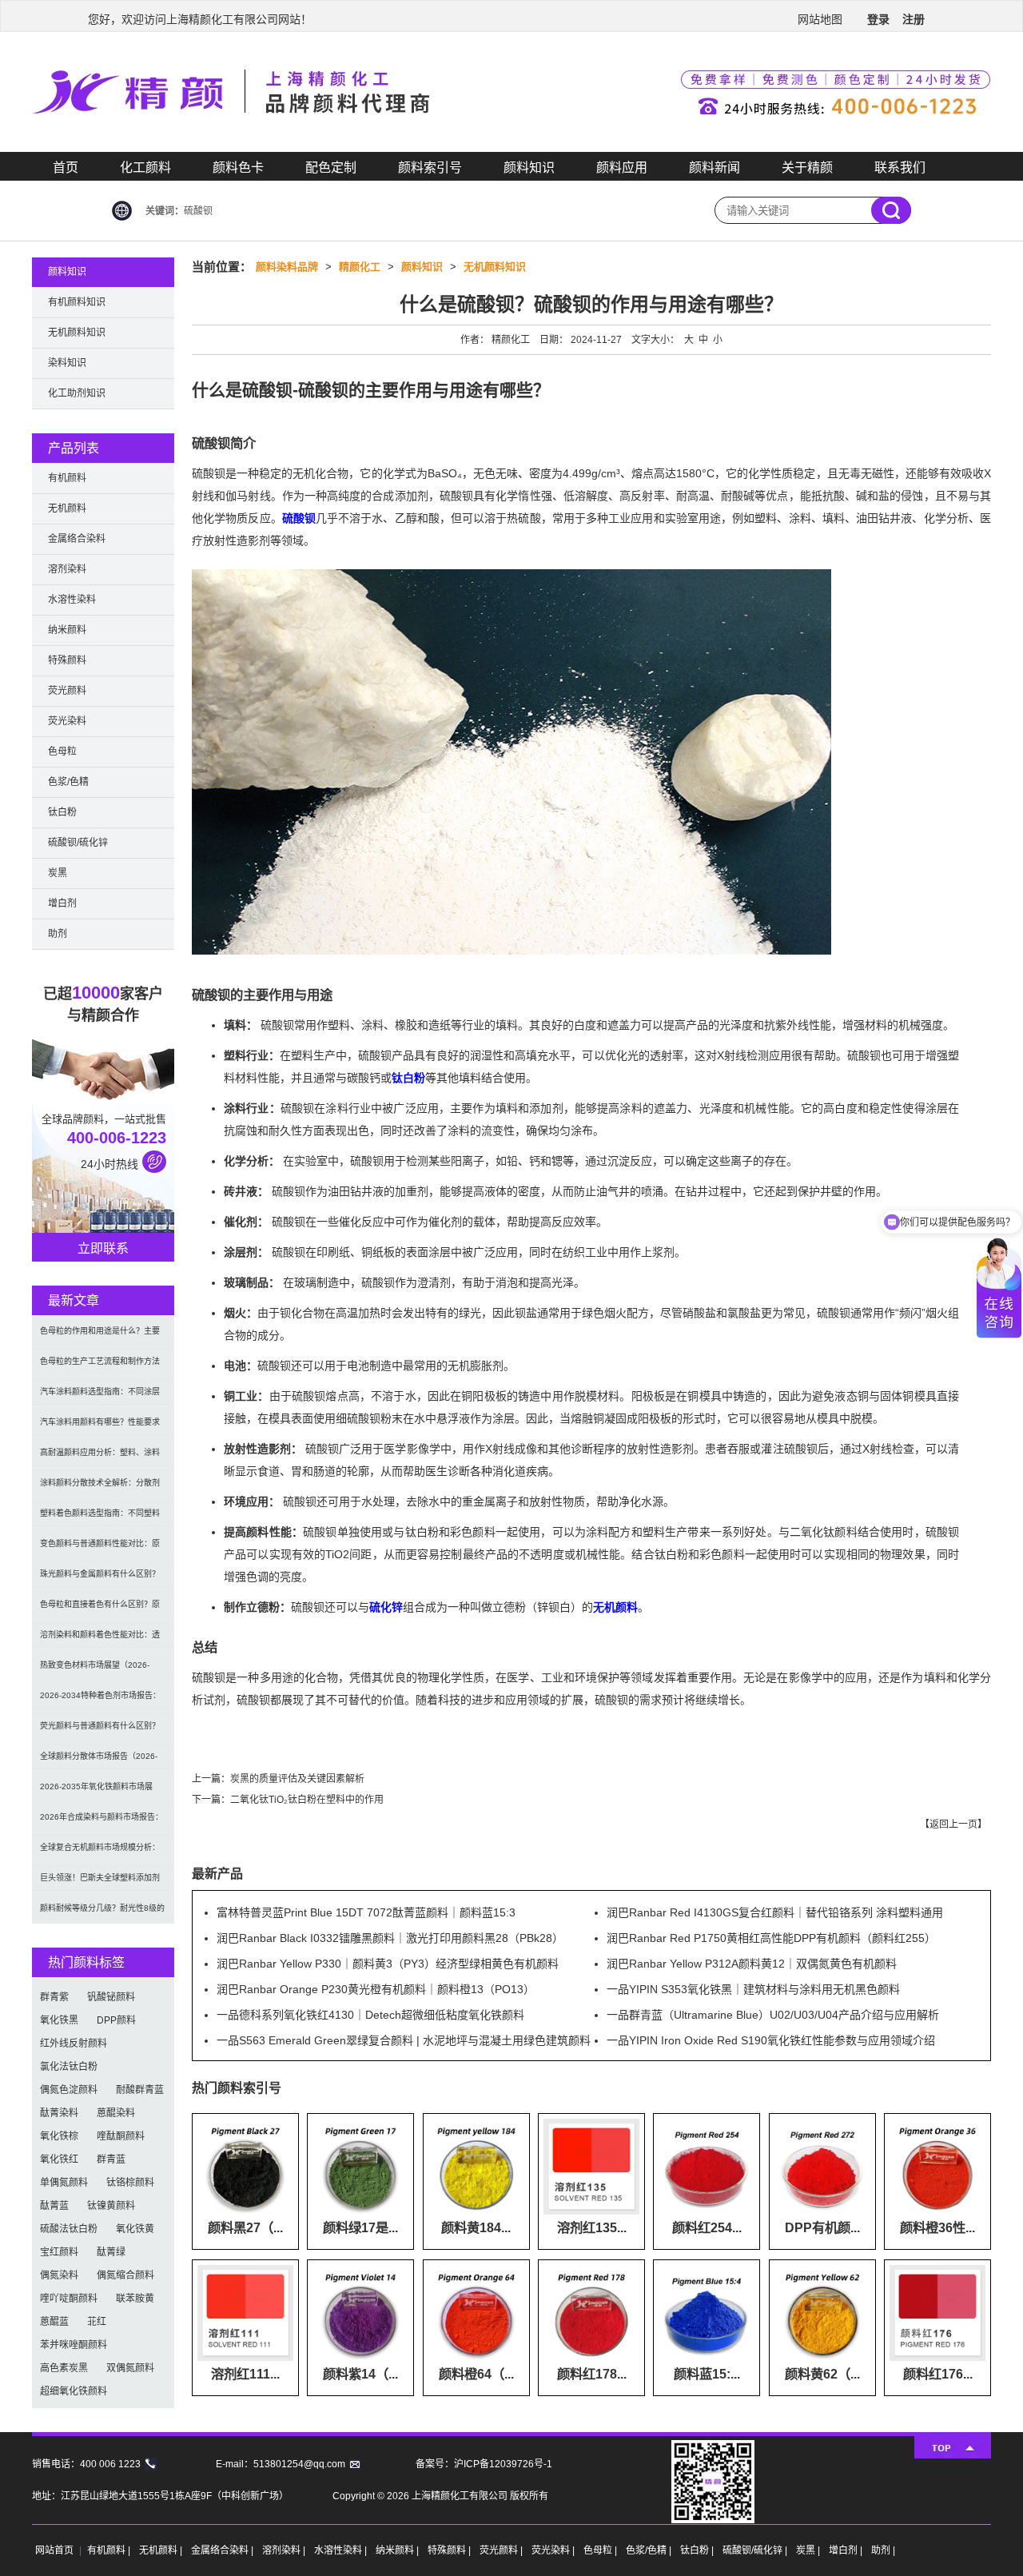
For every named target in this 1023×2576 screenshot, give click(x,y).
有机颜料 (67, 478)
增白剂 (62, 903)
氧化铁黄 (135, 2229)
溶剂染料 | (285, 2550)
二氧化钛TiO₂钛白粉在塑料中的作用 (307, 1800)
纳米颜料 (67, 630)
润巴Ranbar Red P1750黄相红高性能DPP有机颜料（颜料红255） (771, 1938)
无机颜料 (615, 1607)
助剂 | (883, 2550)
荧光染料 (67, 721)
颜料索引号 (430, 167)
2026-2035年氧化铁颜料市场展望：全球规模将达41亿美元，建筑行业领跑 (101, 1792)
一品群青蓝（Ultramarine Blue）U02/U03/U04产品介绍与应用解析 (773, 2015)
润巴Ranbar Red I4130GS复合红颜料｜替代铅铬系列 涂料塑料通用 (775, 1912)
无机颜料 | (162, 2550)
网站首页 (54, 2550)
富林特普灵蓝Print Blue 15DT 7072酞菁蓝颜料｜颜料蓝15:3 (366, 1912)
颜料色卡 (238, 167)
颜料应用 (622, 167)
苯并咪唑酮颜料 (74, 2345)
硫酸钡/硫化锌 (78, 843)
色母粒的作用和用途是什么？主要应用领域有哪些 (100, 1336)
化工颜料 (145, 167)
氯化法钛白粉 (69, 2067)
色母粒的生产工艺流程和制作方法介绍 (100, 1367)
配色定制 (331, 167)
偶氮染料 (59, 2275)
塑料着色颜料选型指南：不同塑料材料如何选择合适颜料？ (100, 1519)
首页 (66, 167)
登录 (878, 19)
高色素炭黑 (64, 2368)
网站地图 (820, 19)
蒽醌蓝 (54, 2322)
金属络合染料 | (223, 2550)
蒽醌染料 (116, 2113)
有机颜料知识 (77, 302)
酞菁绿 (111, 2252)
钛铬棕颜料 (130, 2183)
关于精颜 (807, 167)
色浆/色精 (68, 782)
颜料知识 (529, 167)
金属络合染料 (77, 539)
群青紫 (54, 1997)
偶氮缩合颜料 (125, 2275)
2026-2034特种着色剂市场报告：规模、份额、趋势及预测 (100, 1701)
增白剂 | (847, 2550)
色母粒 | (601, 2550)
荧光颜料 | (502, 2550)
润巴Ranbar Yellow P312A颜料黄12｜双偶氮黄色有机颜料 (752, 1964)
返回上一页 (953, 1824)
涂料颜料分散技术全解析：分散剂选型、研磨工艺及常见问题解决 (100, 1488)
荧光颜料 (67, 691)
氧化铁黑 (59, 2020)
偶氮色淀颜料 (69, 2090)
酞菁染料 (59, 2113)
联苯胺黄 (135, 2299)
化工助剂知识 (77, 393)
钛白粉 (408, 1078)
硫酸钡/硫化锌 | (756, 2550)
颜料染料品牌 (287, 267)
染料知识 (67, 363)
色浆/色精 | (650, 2550)
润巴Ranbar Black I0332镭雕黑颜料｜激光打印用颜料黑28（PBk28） (390, 1938)
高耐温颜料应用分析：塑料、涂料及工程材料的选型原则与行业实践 (100, 1458)
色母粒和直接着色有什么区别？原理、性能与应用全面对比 (100, 1610)
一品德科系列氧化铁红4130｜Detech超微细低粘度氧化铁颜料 (370, 2015)
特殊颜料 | (450, 2550)
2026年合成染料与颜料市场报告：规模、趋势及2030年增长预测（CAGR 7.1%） (102, 1822)
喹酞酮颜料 (121, 2136)
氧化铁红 (59, 2159)
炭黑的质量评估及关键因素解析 (297, 1779)
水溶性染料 (72, 600)
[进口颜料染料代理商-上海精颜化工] (511, 149)
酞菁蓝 (54, 2206)
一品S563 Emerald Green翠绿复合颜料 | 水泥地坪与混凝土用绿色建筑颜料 (404, 2040)
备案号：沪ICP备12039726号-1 (484, 2464)
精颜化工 (360, 267)
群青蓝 (111, 2159)
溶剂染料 (67, 569)
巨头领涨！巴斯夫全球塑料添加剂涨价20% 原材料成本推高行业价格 (102, 1883)
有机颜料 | (110, 2550)
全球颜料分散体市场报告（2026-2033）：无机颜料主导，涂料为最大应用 (100, 1762)
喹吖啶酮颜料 (69, 2299)
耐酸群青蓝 (140, 2090)
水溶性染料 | (342, 2550)
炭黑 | (809, 2550)
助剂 (58, 934)
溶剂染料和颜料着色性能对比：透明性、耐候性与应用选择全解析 (100, 1640)
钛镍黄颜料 (111, 2206)
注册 (914, 19)
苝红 (97, 2322)
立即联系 (103, 1248)
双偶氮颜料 (130, 2368)
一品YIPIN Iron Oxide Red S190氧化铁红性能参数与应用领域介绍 (771, 2040)
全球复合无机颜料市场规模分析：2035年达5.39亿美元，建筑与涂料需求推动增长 (102, 1853)
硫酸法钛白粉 (69, 2229)
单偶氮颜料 (64, 2183)
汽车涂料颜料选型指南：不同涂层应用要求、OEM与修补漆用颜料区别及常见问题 (101, 1397)
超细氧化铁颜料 (74, 2391)
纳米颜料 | (398, 2550)
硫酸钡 (299, 518)
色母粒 (62, 752)
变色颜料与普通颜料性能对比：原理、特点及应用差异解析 (100, 1549)
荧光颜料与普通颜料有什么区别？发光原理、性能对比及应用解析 (100, 1731)
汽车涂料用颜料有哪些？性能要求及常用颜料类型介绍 (100, 1428)
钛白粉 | (698, 2550)
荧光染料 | (554, 2550)
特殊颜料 (67, 660)
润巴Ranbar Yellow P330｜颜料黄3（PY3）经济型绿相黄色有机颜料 (388, 1964)
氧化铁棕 (59, 2136)
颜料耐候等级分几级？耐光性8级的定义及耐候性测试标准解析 (102, 1914)
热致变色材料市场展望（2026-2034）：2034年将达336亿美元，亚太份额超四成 (100, 1671)
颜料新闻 (715, 167)
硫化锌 (386, 1607)
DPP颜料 (116, 2020)
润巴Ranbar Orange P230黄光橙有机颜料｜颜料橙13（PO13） (376, 1989)
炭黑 (58, 873)
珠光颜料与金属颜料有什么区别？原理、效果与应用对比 (100, 1579)
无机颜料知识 (495, 267)
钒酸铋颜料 (111, 1997)
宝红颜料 (59, 2252)
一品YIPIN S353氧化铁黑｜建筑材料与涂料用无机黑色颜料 (753, 1989)
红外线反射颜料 (74, 2044)
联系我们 (900, 167)
